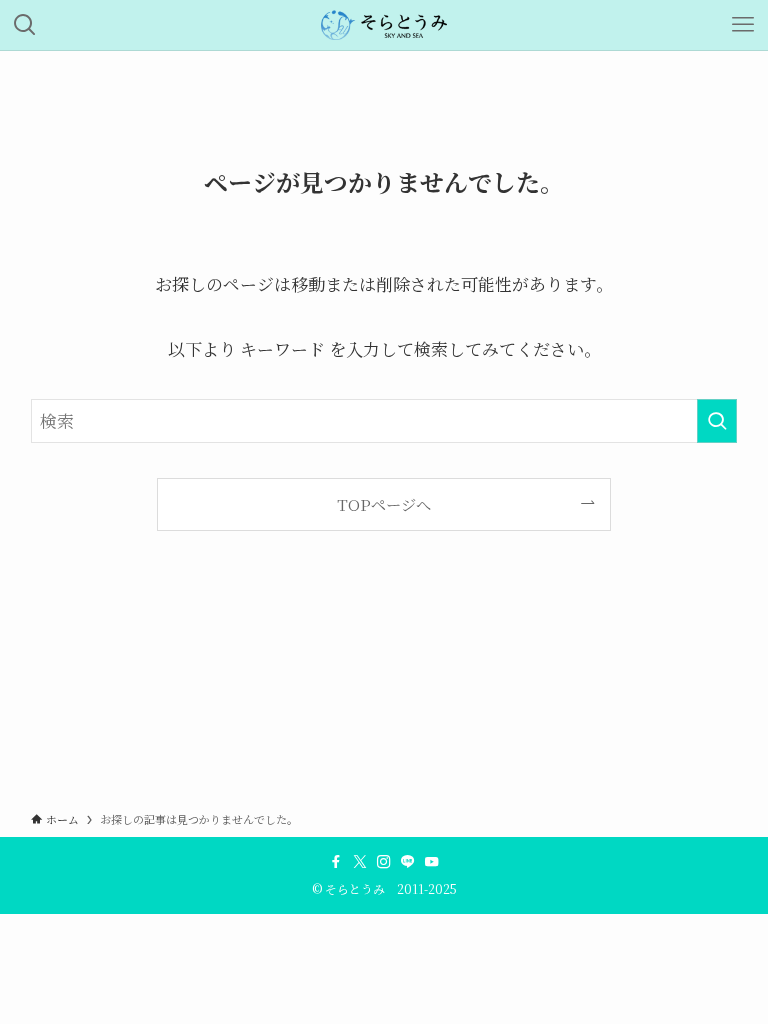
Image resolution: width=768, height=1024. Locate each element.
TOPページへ (384, 504)
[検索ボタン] (25, 25)
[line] (408, 862)
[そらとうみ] (384, 25)
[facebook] (336, 862)
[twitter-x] (360, 862)
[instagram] (384, 862)
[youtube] (432, 862)
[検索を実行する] (717, 421)
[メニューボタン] (743, 25)
